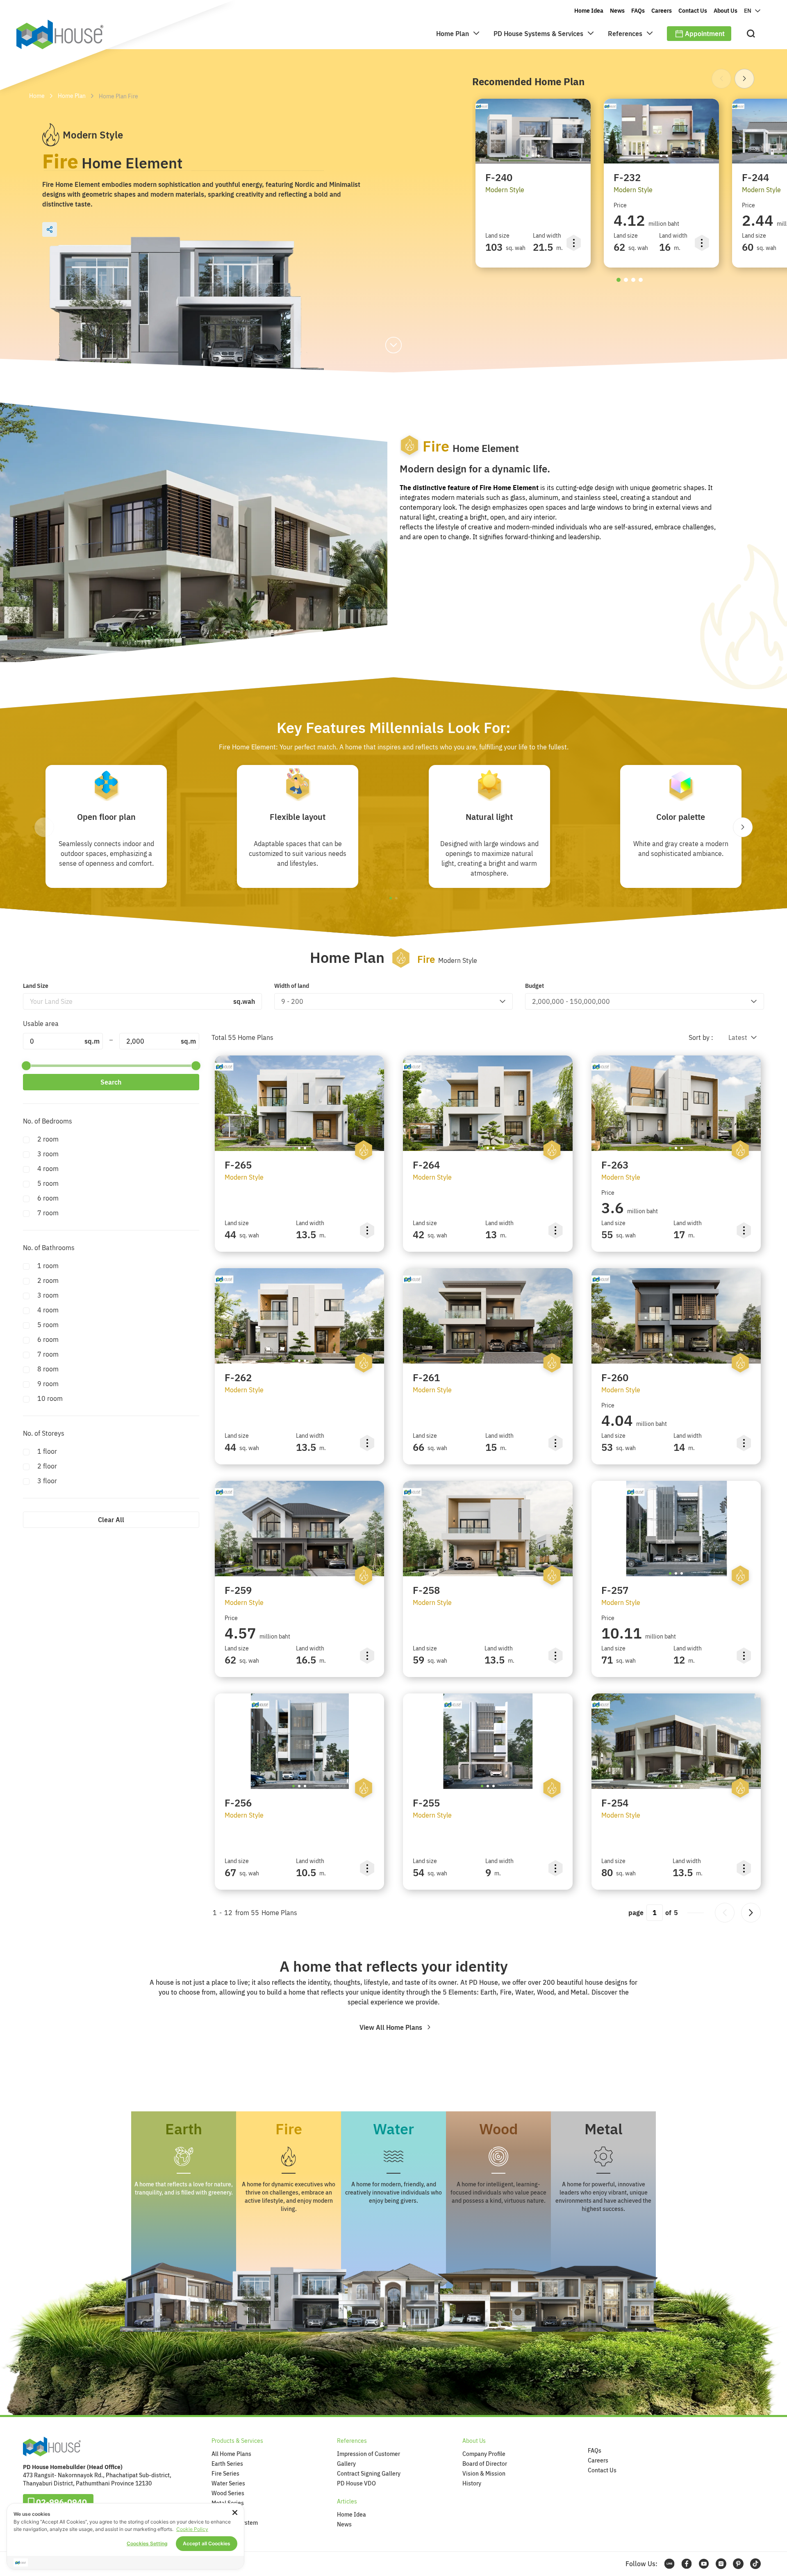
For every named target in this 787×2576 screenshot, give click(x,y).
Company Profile (484, 2454)
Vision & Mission (484, 2474)
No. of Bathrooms (49, 1248)
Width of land (292, 986)
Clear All (111, 1520)
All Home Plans (231, 2454)
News (344, 2524)
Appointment (705, 34)
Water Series (228, 2483)
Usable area (41, 1024)
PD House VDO (356, 2483)
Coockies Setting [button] (147, 2543)
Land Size (36, 986)
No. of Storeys (44, 1433)
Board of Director (485, 2464)
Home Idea (351, 2515)
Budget (535, 986)
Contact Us (602, 2470)
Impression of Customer (368, 2454)
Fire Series (225, 2474)
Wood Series (228, 2493)
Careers (598, 2460)
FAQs (595, 2451)
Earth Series (227, 2464)
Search (111, 1082)
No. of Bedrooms (48, 1121)
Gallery (346, 2464)
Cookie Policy (192, 2529)
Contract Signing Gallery (369, 2474)
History (472, 2483)
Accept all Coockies (207, 2543)
